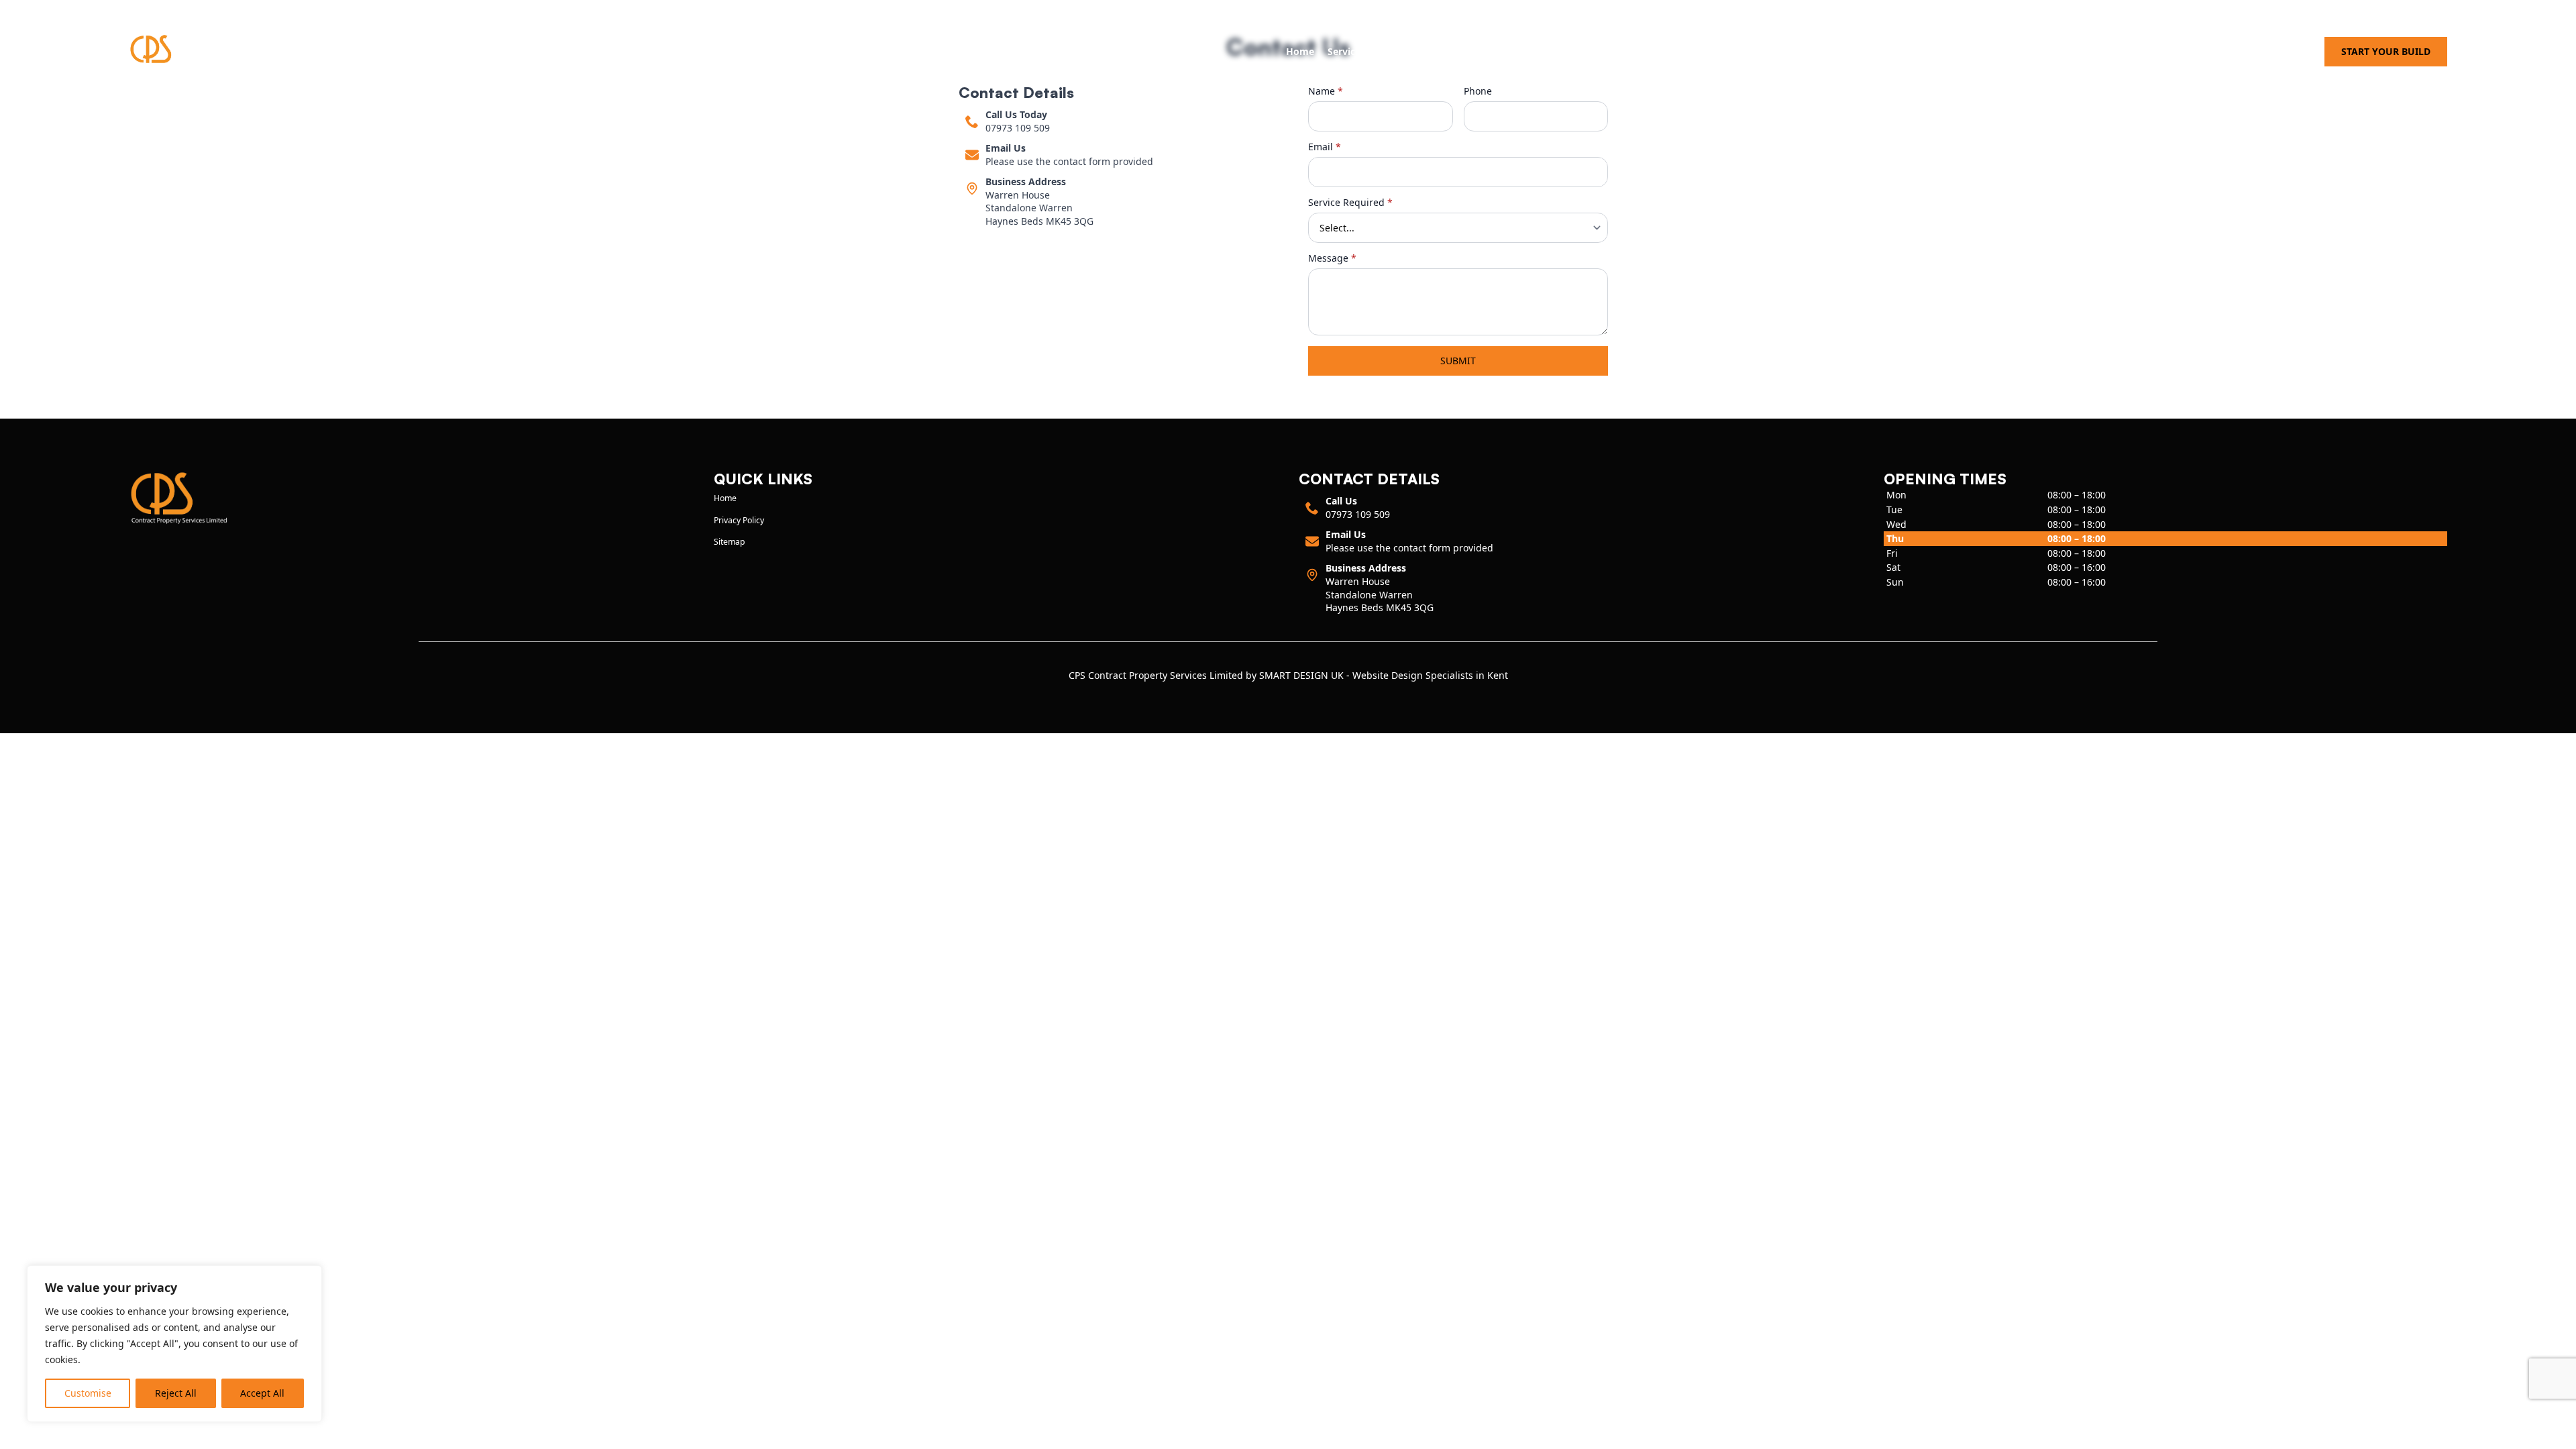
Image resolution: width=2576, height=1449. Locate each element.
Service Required (1350, 203)
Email (1325, 147)
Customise (88, 1393)
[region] (174, 1344)
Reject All (176, 1393)
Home (1300, 51)
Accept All (262, 1393)
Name (1326, 91)
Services (1346, 51)
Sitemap (730, 542)
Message (1332, 258)
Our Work (1401, 51)
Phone (1478, 91)
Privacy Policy (739, 520)
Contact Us (1463, 51)
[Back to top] (2558, 1431)
